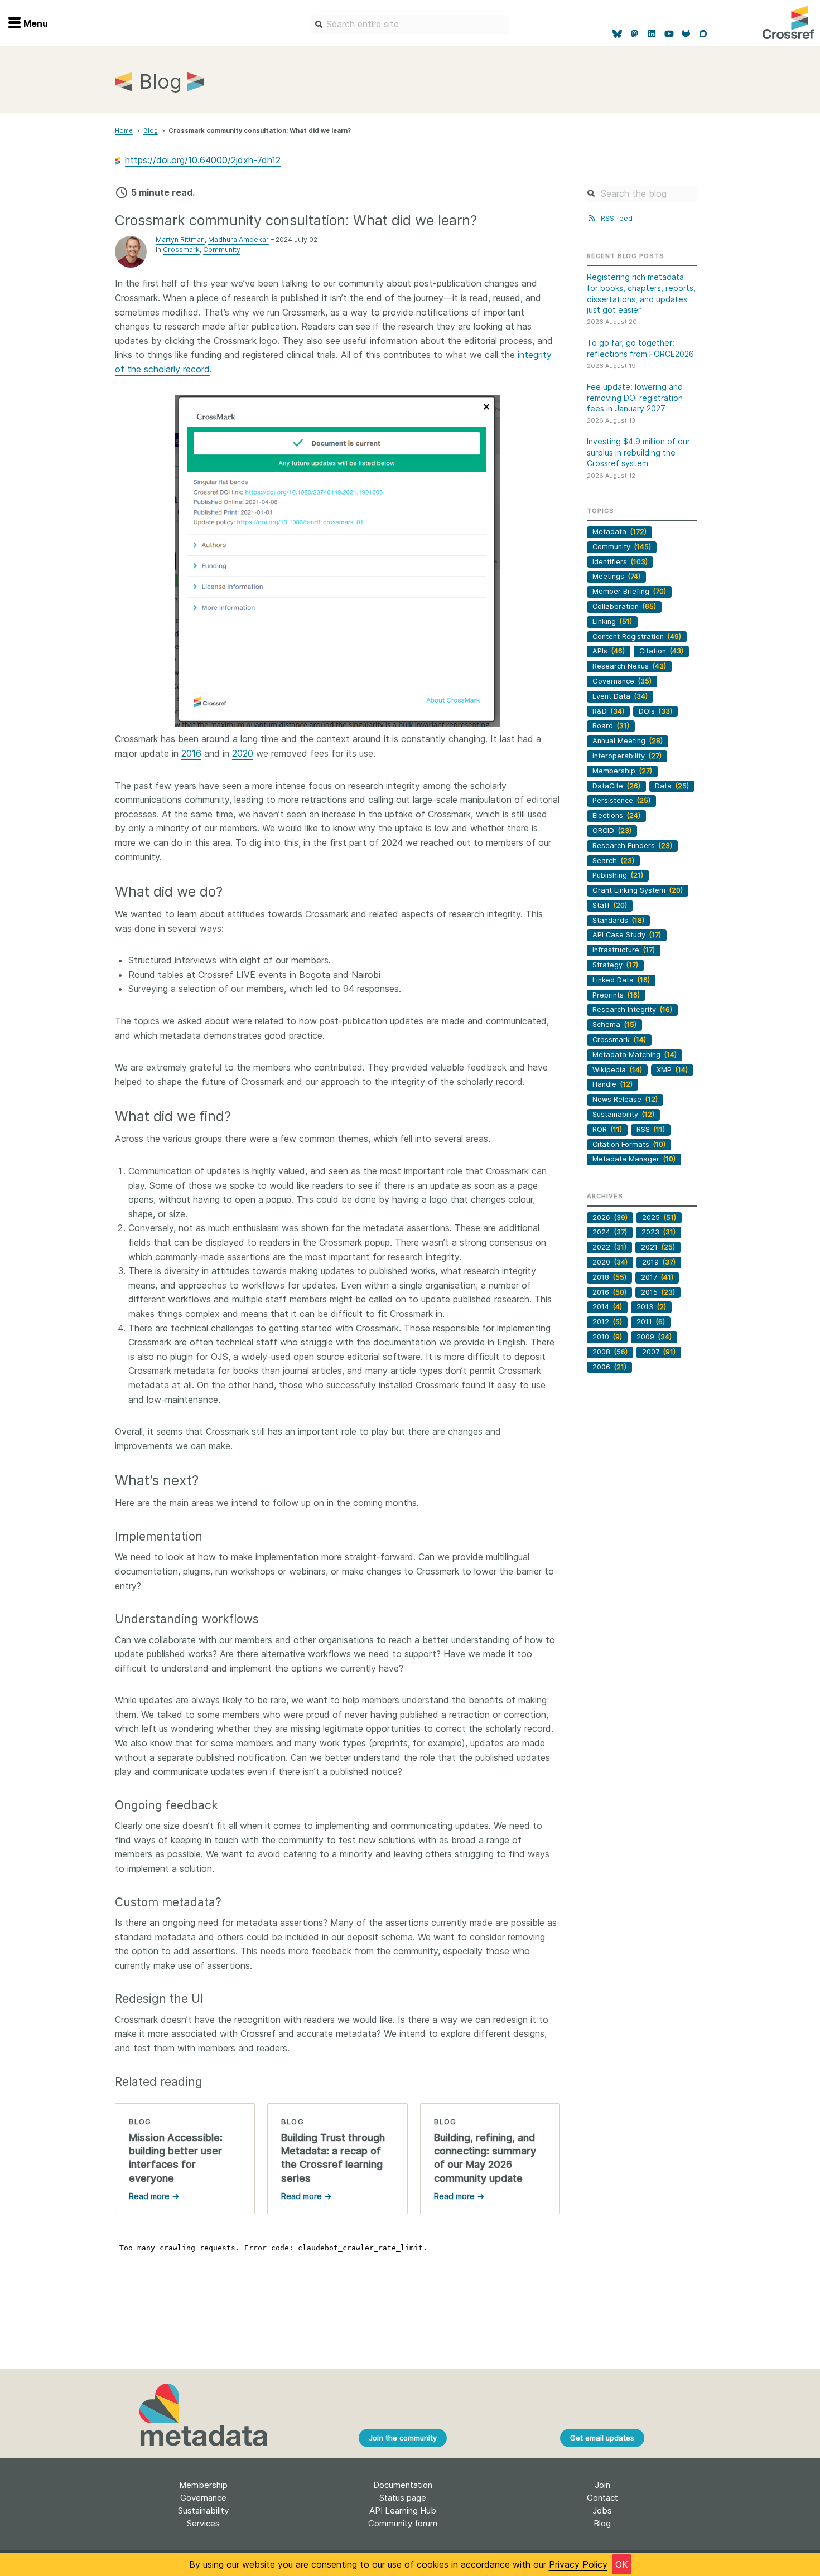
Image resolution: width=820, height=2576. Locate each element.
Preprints (616, 995)
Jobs (602, 2510)
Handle (612, 1084)
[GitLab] (686, 34)
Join (602, 2485)
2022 (609, 1247)
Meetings (616, 576)
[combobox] (410, 25)
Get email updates (602, 2438)
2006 (609, 1367)
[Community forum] (703, 34)
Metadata (619, 532)
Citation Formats (629, 1144)
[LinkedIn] (652, 34)
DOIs (655, 711)
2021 (658, 1247)
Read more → (154, 2196)
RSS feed (615, 218)
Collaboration (624, 606)
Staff (610, 905)
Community (222, 250)
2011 (651, 1322)
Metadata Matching (635, 1055)
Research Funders (632, 846)
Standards (618, 920)
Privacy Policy (578, 2564)
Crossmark (181, 250)
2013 (651, 1307)
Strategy (615, 965)
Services (203, 2523)
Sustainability (623, 1114)
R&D (608, 711)
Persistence (621, 800)
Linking (612, 621)
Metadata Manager (634, 1159)
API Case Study (627, 935)
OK (622, 2564)
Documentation (403, 2485)
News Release (625, 1099)
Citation (661, 651)
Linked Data (621, 980)
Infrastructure (624, 950)
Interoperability (627, 756)
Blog (151, 130)
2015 (658, 1292)
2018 (609, 1277)
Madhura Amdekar (238, 239)
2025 (659, 1217)
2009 (654, 1337)
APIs (609, 651)
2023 (659, 1232)
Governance (622, 681)
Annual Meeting (628, 741)
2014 (607, 1307)
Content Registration (637, 636)
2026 (610, 1217)
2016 (191, 753)
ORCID (612, 831)
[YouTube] (669, 34)
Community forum (403, 2523)
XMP (672, 1070)
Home (124, 130)
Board (611, 726)
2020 (243, 753)
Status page (403, 2498)
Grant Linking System (638, 890)
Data (672, 786)
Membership (622, 771)
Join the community (403, 2438)
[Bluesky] (618, 34)
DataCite (616, 786)
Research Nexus (629, 666)
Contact (602, 2498)
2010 (607, 1337)
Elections (616, 815)
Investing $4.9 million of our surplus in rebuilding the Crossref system (638, 452)
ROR (607, 1129)
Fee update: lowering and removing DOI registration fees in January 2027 (635, 398)
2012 (607, 1322)
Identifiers (620, 562)
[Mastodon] (635, 34)
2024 (610, 1232)
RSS (651, 1129)
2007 (659, 1352)
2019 (659, 1262)
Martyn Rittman (180, 239)
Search (613, 861)
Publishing (618, 875)
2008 (610, 1352)
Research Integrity (632, 1009)
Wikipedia (617, 1070)
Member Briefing (629, 591)
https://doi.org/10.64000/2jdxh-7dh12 (203, 160)
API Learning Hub (403, 2510)
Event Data (620, 696)
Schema (614, 1025)
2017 (657, 1277)
